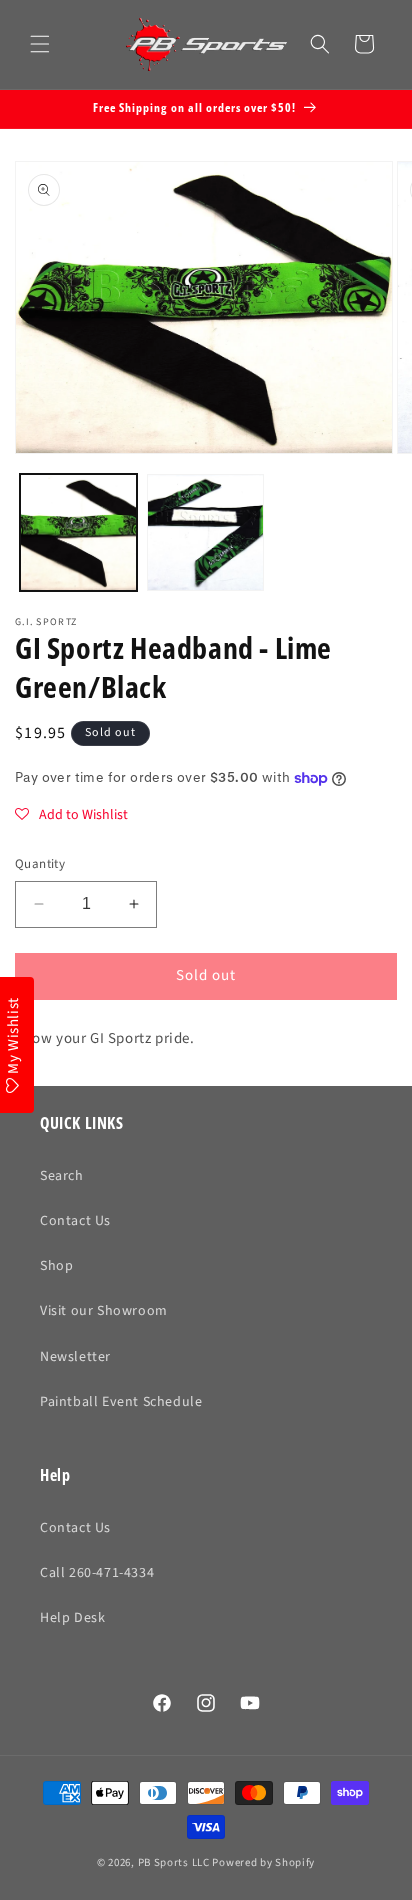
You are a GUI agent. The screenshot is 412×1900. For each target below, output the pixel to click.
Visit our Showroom (104, 1311)
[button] (40, 44)
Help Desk (72, 1618)
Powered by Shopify (263, 1862)
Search (62, 1176)
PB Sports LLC (174, 1862)
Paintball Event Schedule (121, 1402)
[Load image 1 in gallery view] (78, 532)
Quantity (40, 864)
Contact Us (75, 1221)
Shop (56, 1266)
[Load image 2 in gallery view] (205, 532)
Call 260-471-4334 (97, 1573)
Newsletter (75, 1357)
